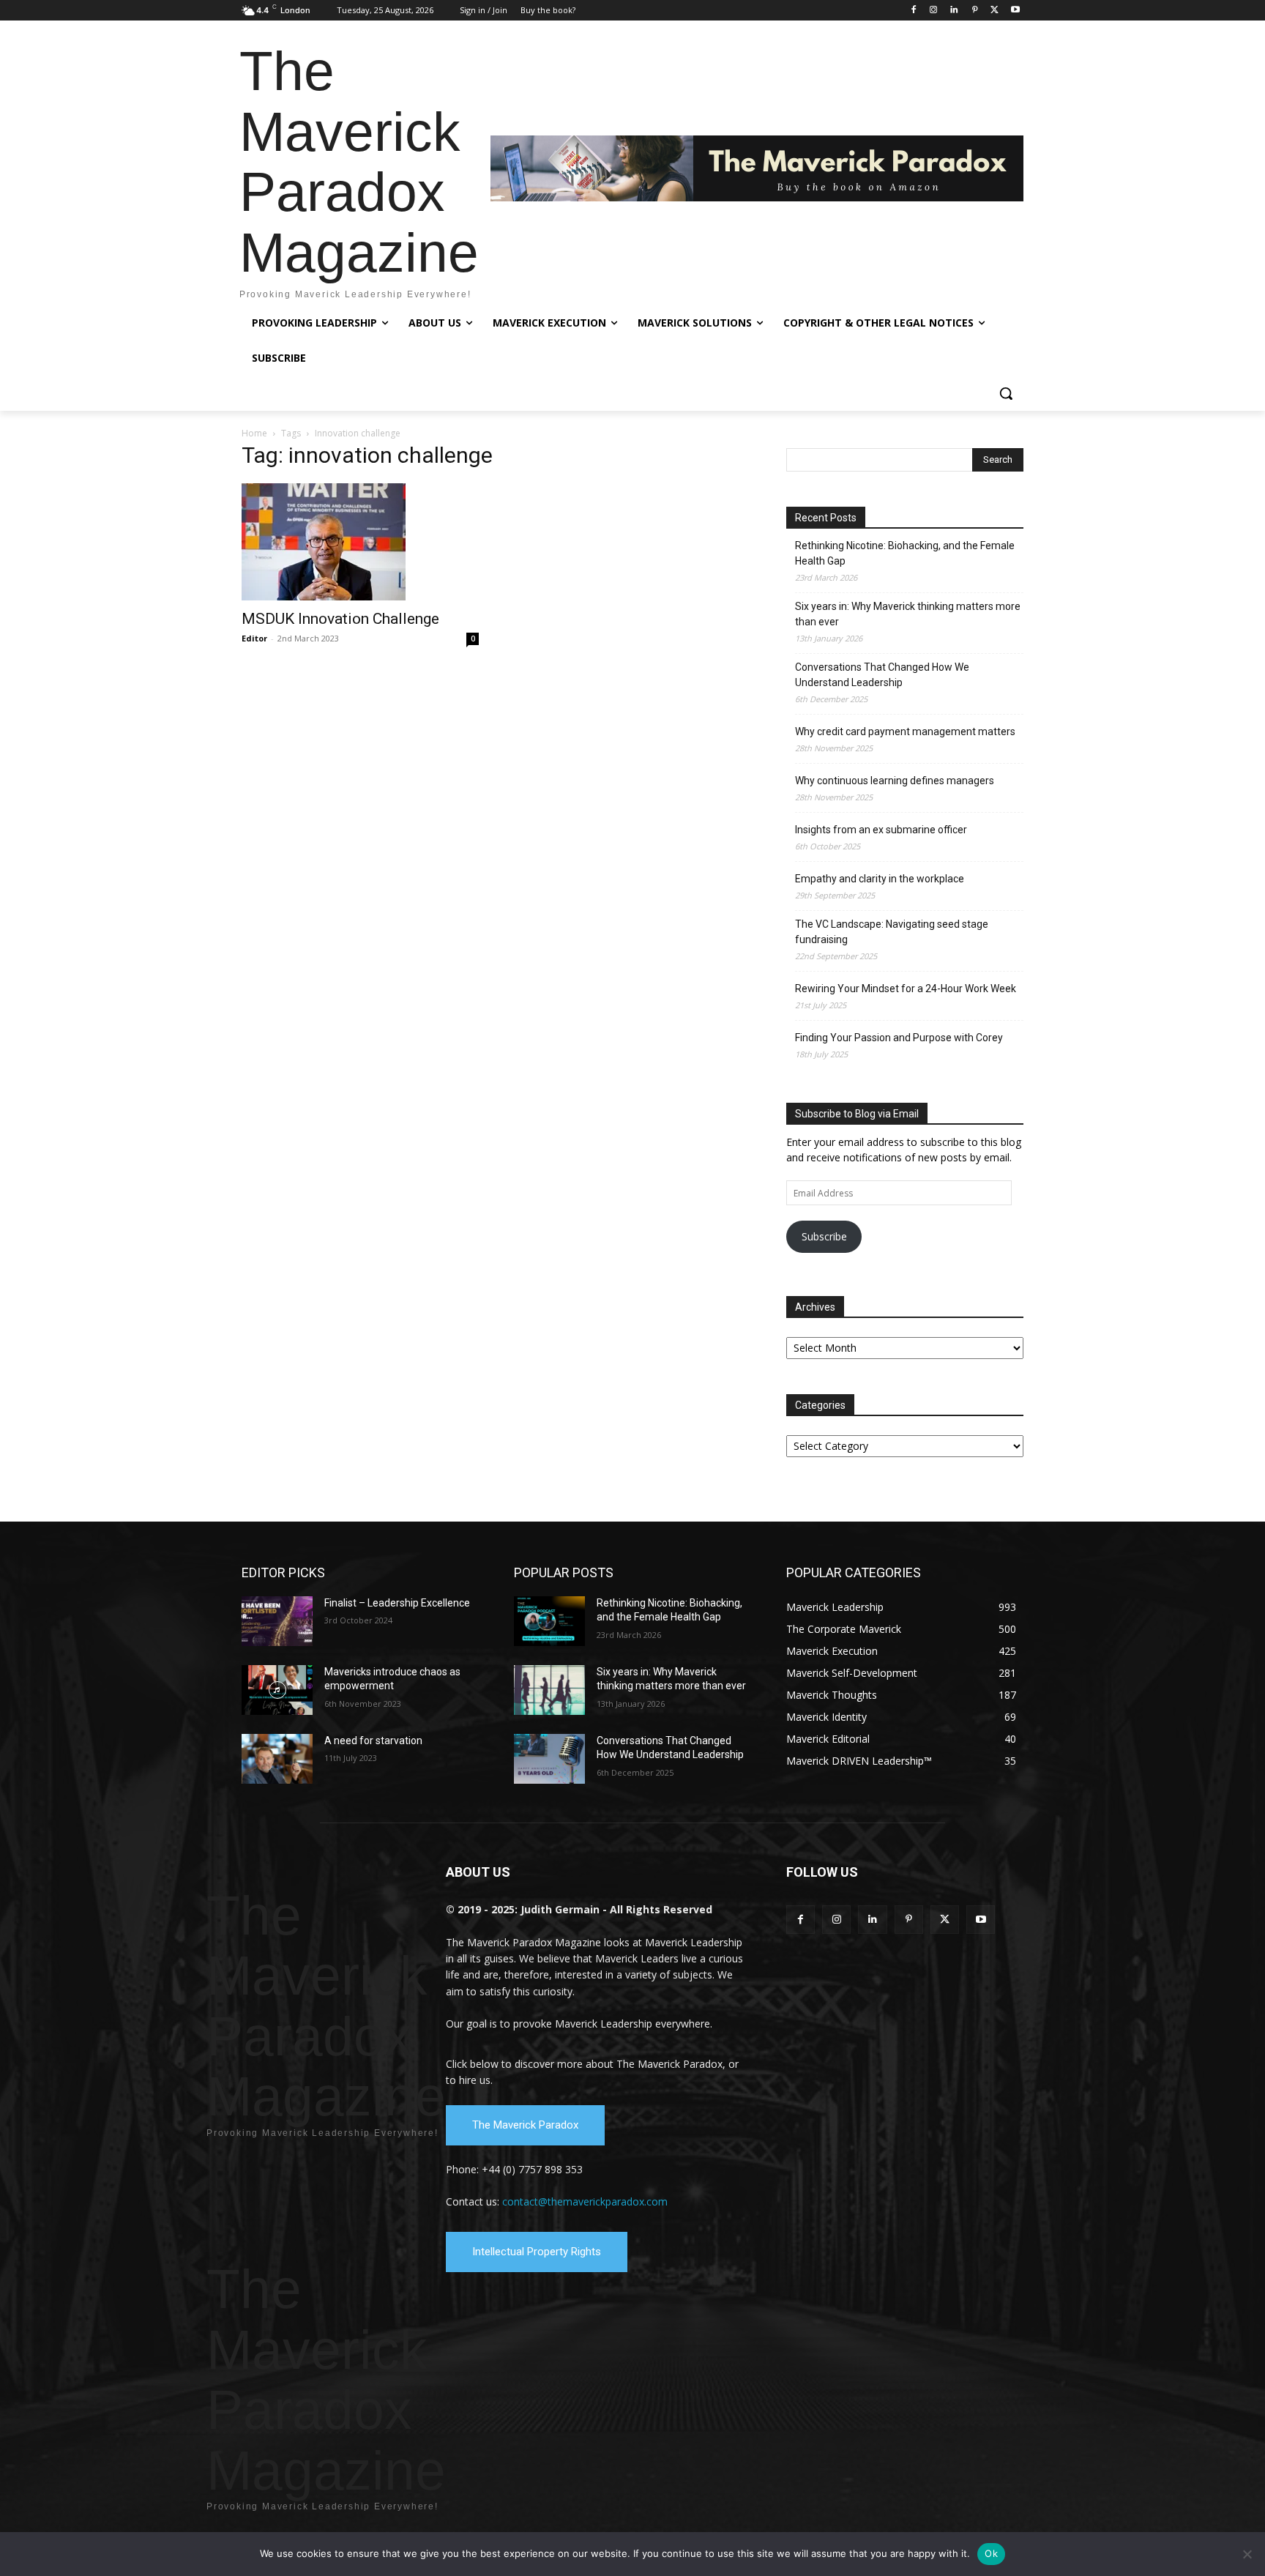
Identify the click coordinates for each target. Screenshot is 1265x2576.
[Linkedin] (954, 11)
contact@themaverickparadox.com (585, 2201)
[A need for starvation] (277, 1759)
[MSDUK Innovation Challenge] (360, 542)
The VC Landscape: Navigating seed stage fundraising (892, 932)
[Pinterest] (975, 11)
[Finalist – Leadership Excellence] (277, 1621)
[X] (995, 11)
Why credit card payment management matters (905, 732)
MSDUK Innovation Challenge (340, 619)
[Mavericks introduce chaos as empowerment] (277, 1690)
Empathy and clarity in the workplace (880, 879)
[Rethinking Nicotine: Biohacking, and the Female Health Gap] (549, 1621)
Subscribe (824, 1236)
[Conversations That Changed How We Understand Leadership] (549, 1759)
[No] (1247, 2554)
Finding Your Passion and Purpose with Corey (899, 1038)
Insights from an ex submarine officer (881, 830)
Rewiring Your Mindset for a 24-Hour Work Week (906, 989)
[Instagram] (934, 11)
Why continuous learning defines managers (895, 781)
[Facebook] (913, 11)
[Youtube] (1015, 11)
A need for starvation (373, 1741)
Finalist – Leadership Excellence (397, 1603)
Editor (254, 638)
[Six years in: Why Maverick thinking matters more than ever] (549, 1690)
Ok (991, 2553)
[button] (1006, 393)
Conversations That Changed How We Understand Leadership (882, 675)
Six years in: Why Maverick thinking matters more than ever (908, 614)
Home (254, 433)
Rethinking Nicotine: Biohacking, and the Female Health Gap (905, 553)
